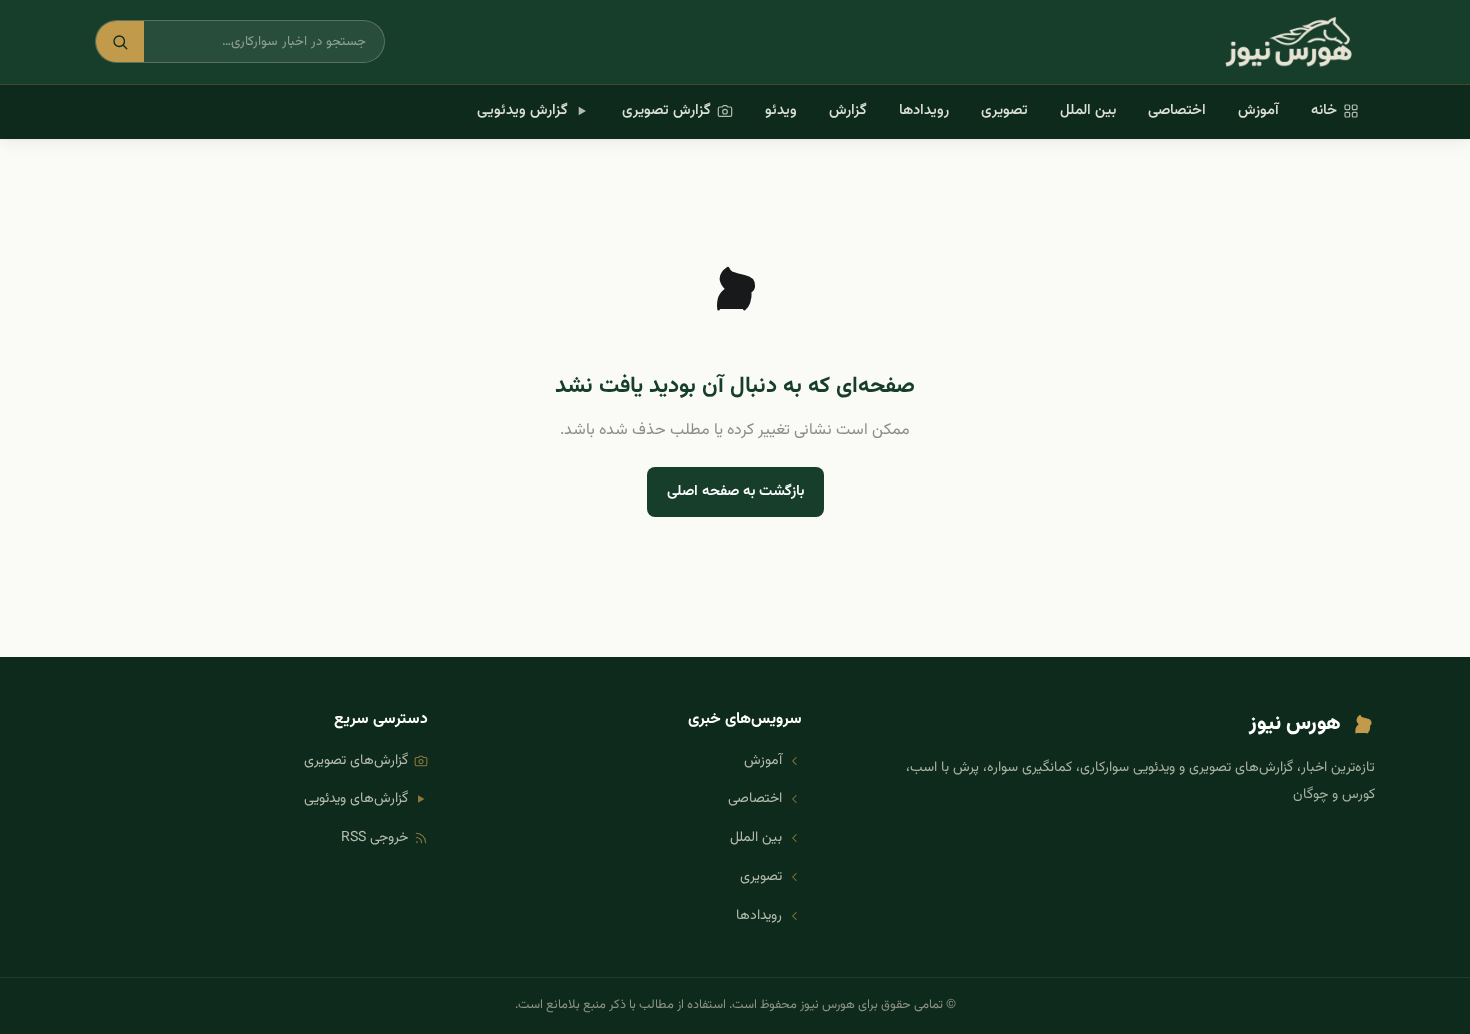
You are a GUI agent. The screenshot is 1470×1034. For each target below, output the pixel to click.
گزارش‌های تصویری (356, 761)
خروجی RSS (374, 838)
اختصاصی (1177, 110)
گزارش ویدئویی (522, 110)
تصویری (1004, 110)
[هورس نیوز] (1288, 42)
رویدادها (924, 110)
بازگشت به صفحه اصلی (735, 491)
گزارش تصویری (666, 110)
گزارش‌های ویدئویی (356, 799)
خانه (1324, 110)
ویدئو (781, 110)
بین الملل (1088, 110)
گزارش (848, 110)
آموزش (1258, 110)
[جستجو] (120, 41)
